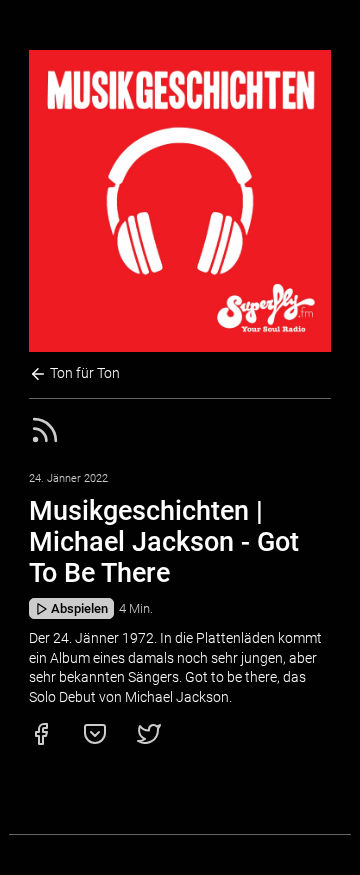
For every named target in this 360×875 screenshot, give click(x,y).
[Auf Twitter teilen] (149, 741)
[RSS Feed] (45, 441)
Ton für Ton (83, 373)
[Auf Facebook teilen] (41, 741)
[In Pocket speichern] (95, 741)
